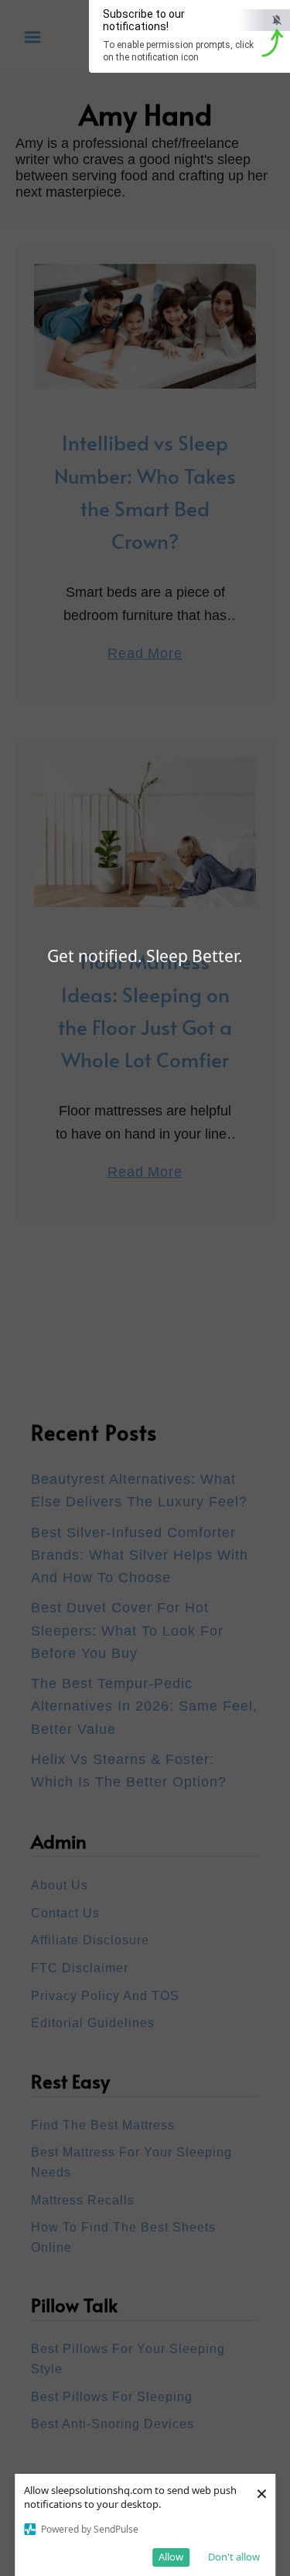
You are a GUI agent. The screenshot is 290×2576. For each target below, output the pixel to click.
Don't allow (234, 2557)
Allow (171, 2557)
